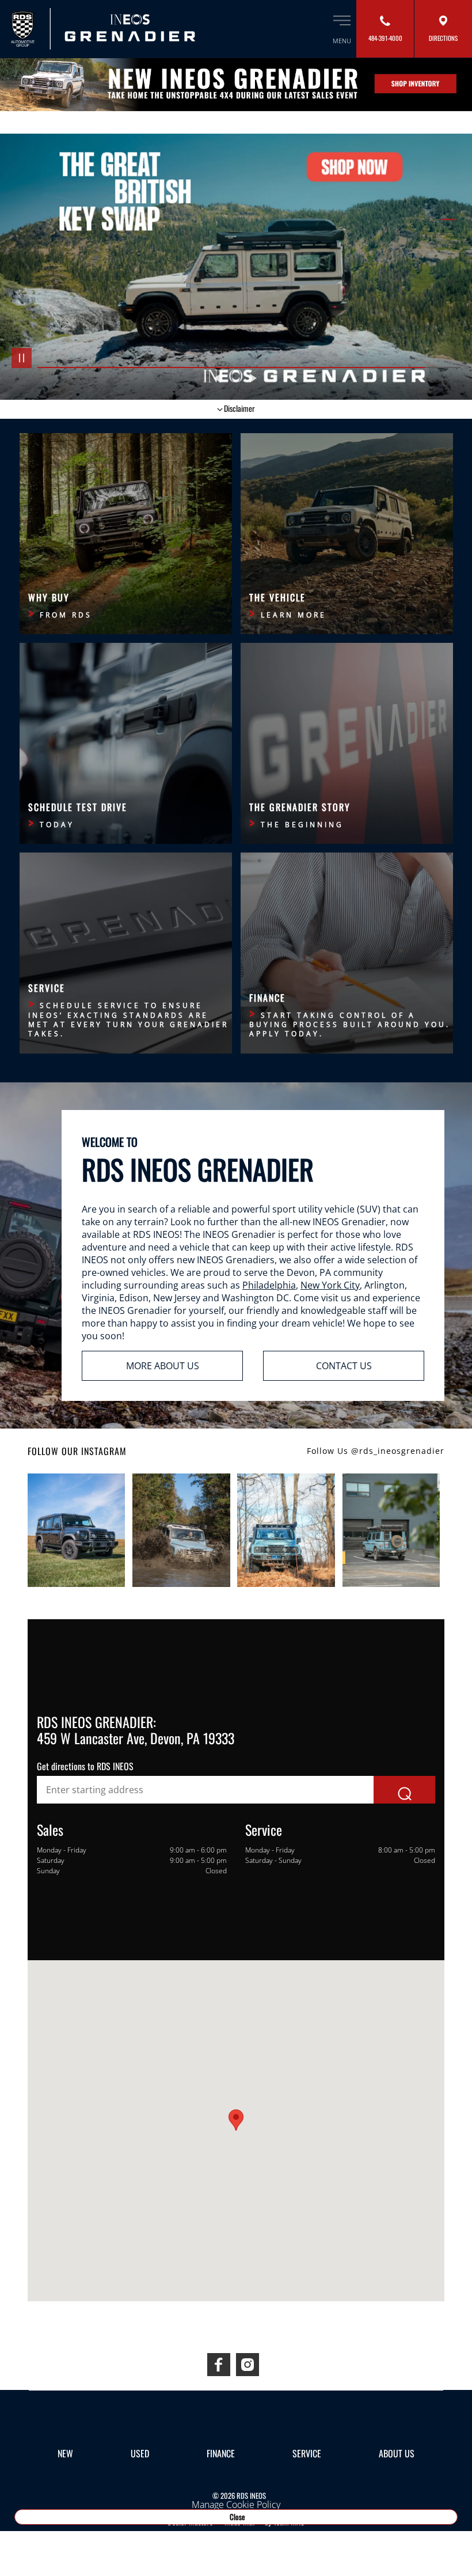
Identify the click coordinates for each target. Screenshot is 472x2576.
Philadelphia (269, 1285)
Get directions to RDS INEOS (85, 1766)
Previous (219, 378)
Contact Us (344, 1366)
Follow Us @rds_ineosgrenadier (376, 1451)
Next (253, 378)
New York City (330, 1285)
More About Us (163, 1366)
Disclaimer (239, 408)
